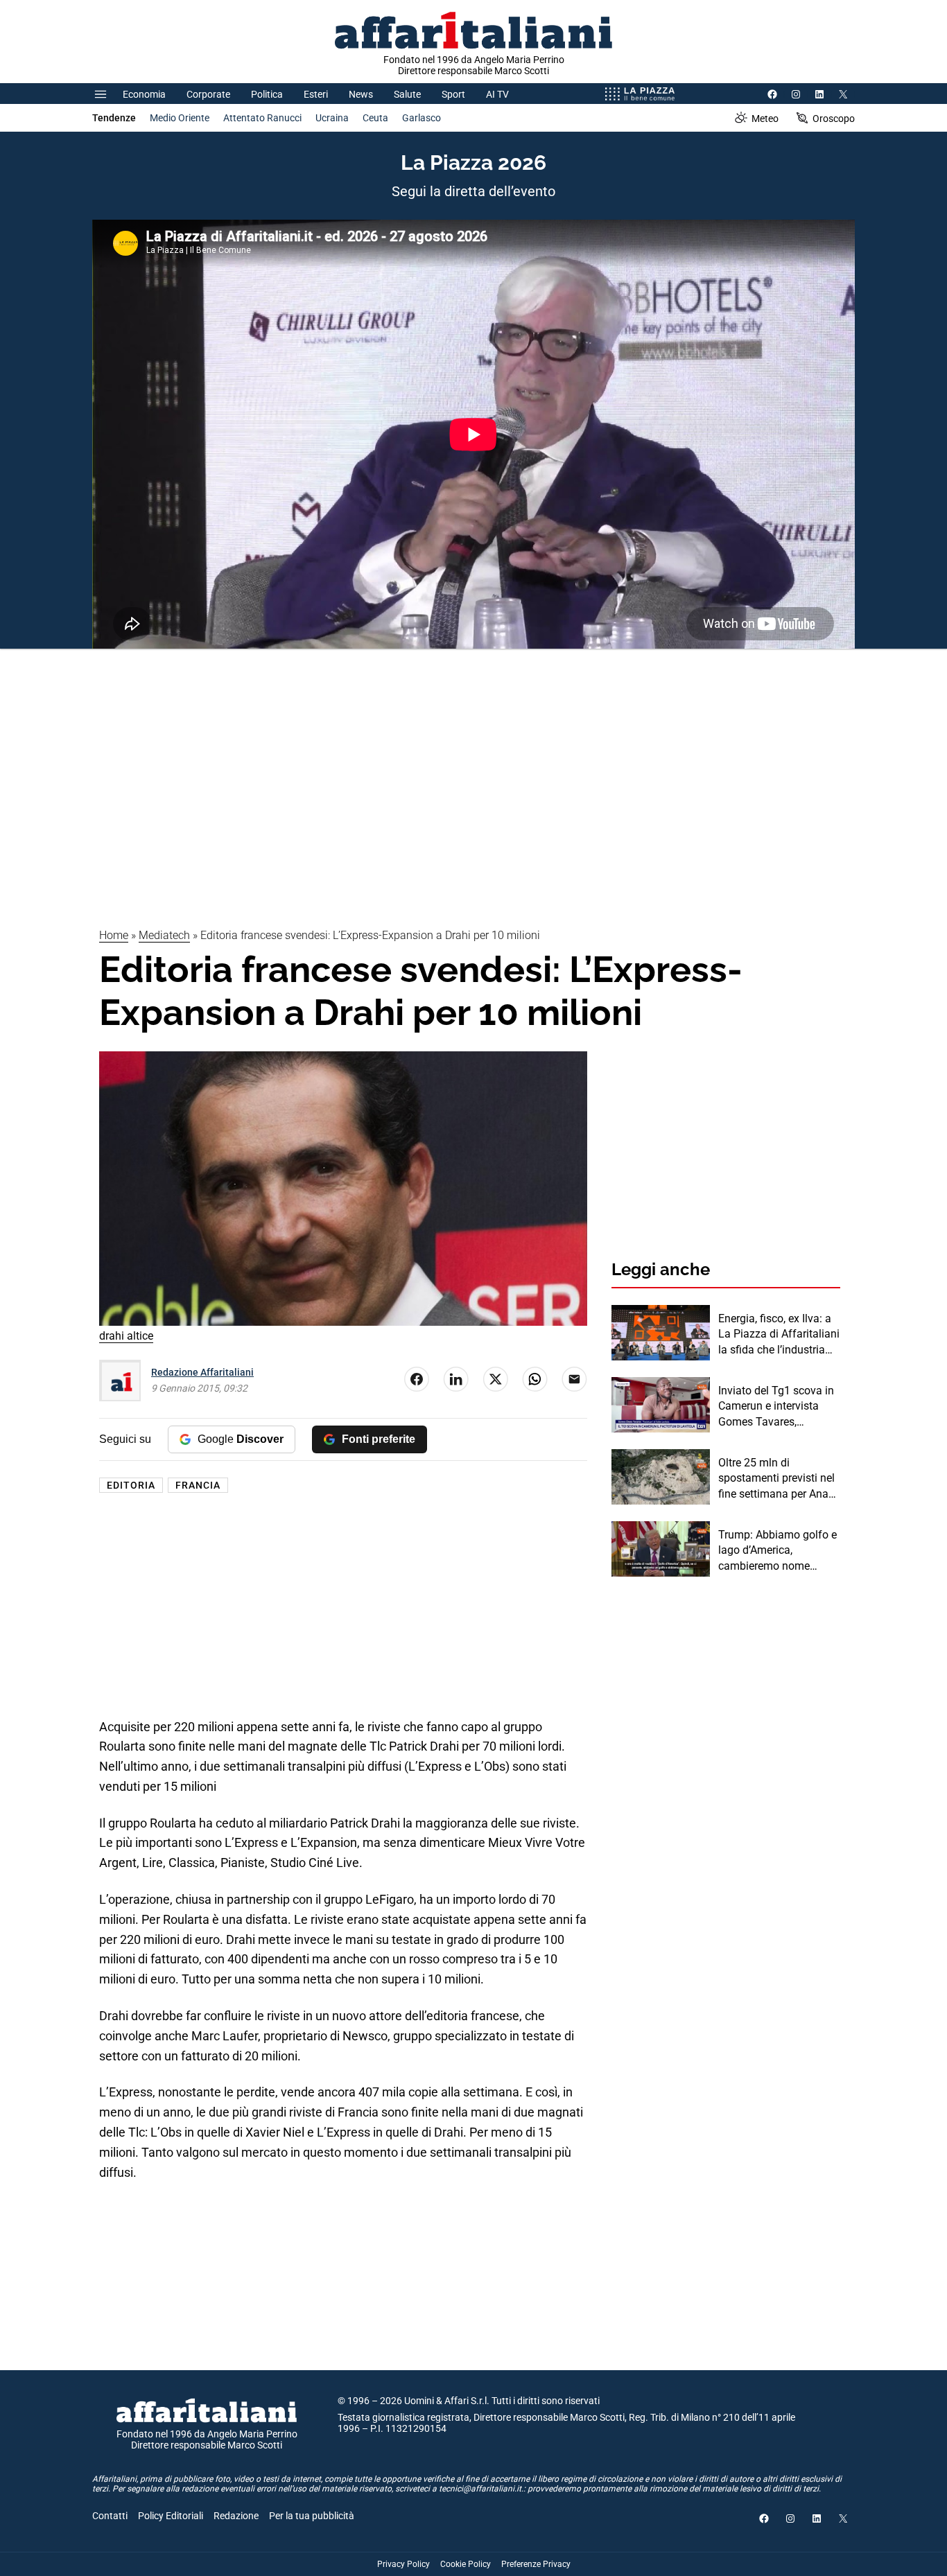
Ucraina (332, 118)
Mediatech (164, 935)
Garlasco (422, 118)
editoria (131, 1485)
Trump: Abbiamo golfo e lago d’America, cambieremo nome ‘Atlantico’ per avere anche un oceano (777, 1551)
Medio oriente (180, 118)
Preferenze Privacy (536, 2564)
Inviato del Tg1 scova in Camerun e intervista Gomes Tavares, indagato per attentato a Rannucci (777, 1407)
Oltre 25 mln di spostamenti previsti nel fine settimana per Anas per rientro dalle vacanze (778, 1479)
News (361, 94)
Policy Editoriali (171, 2516)
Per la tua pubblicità (312, 2516)
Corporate (208, 94)
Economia (144, 94)
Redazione (236, 2516)
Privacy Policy (403, 2564)
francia (198, 1485)
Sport (453, 94)
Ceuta (375, 118)
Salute (407, 94)
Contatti (110, 2516)
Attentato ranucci (262, 118)
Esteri (316, 94)
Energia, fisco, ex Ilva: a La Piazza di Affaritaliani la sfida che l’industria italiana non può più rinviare (779, 1335)
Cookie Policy (466, 2564)
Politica (267, 94)
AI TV (497, 94)
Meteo (765, 119)
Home (114, 935)
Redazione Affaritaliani (202, 1372)
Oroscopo (834, 119)
